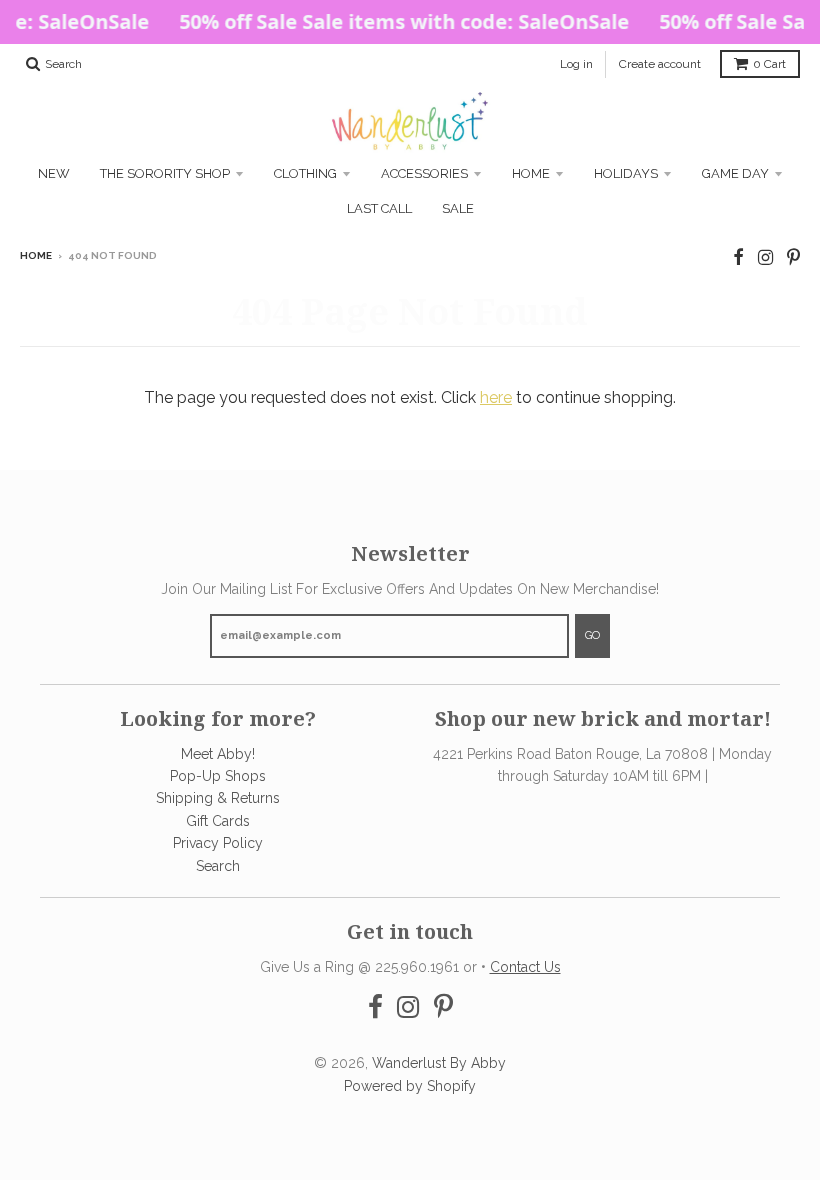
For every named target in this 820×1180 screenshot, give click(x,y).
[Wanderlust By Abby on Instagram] (765, 257)
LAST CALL (379, 208)
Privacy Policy (218, 843)
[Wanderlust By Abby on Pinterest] (793, 257)
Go (592, 635)
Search (218, 866)
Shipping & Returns (218, 798)
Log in (576, 64)
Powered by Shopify (410, 1086)
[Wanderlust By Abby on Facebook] (738, 257)
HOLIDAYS (626, 173)
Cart (769, 64)
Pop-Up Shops (218, 776)
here (496, 397)
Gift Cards (218, 821)
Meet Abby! (218, 754)
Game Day (735, 173)
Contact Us (525, 967)
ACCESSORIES (424, 173)
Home (531, 173)
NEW (54, 173)
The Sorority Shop (165, 173)
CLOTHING (305, 173)
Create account (660, 64)
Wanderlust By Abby (439, 1063)
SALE (458, 208)
